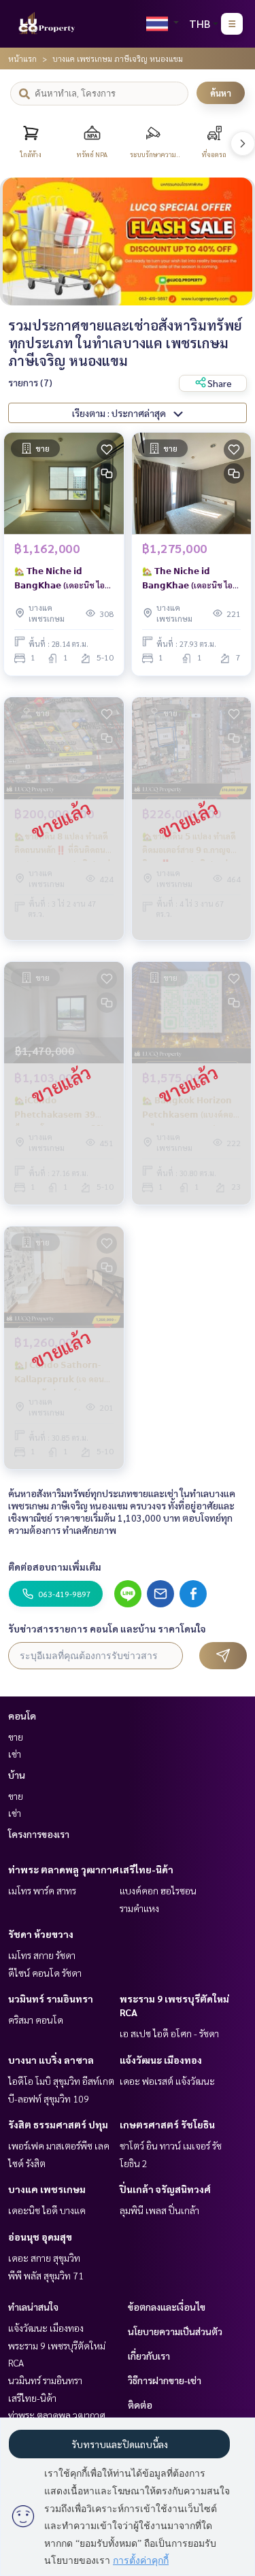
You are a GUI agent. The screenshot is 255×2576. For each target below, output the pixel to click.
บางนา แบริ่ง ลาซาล (51, 2060)
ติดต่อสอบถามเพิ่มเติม (55, 1567)
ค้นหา (221, 93)
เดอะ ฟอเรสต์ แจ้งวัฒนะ (167, 2081)
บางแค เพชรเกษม (47, 2189)
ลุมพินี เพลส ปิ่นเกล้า (159, 2210)
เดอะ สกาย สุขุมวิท (44, 2258)
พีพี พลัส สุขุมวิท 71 (46, 2275)
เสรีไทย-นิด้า (147, 1869)
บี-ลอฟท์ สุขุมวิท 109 (49, 2098)
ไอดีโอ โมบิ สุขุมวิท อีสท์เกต (61, 2081)
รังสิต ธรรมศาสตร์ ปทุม (58, 2124)
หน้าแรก (22, 58)
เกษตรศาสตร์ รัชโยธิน (167, 2124)
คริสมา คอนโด (36, 2020)
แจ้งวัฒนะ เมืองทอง (161, 2060)
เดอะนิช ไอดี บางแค (47, 2210)
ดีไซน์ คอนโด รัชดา (45, 1973)
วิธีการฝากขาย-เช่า (165, 2380)
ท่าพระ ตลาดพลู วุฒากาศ (64, 1869)
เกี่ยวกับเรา (149, 2356)
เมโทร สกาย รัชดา (42, 1955)
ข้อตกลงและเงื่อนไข (167, 2307)
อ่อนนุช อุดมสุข (40, 2237)
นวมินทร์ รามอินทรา (51, 1998)
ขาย (16, 1737)
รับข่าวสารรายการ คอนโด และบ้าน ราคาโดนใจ (107, 1628)
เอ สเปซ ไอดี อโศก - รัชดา (169, 2033)
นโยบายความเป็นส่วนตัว (175, 2331)
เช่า (15, 1754)
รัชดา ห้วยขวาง (41, 1934)
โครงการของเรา (39, 1834)
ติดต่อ (140, 2405)
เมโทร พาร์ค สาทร (42, 1890)
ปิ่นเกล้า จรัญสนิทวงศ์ (165, 2189)
